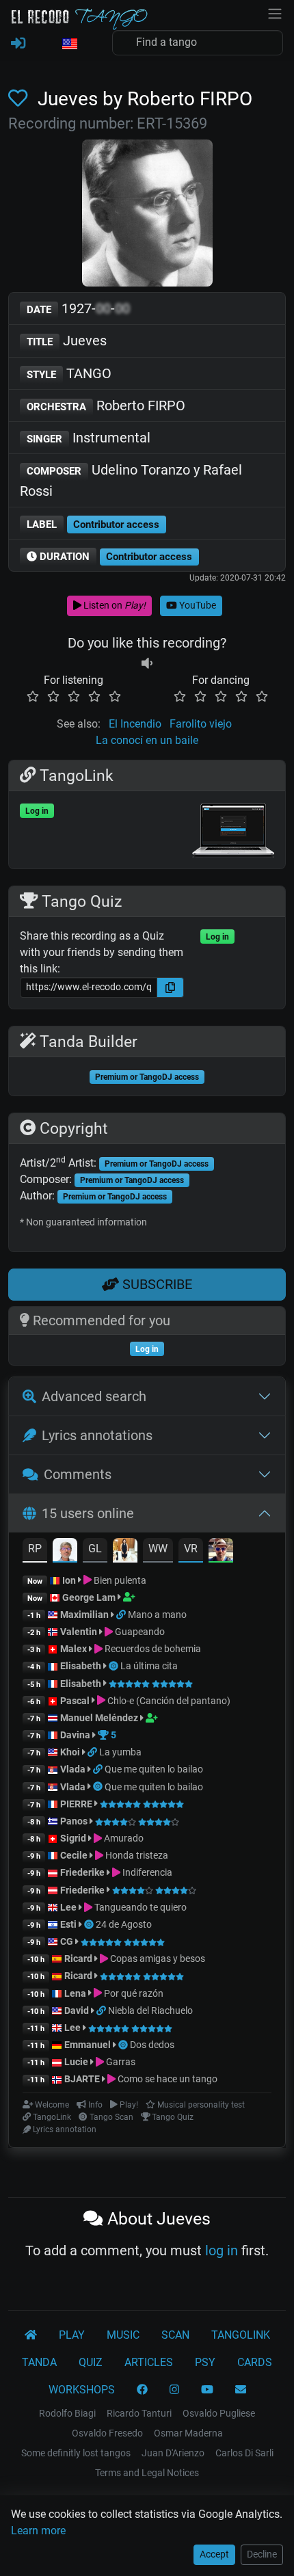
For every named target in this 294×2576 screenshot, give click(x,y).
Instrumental (89, 438)
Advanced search (94, 1396)
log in (222, 2250)
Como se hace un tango (166, 2079)
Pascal (75, 1701)
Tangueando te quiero (139, 1907)
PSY (205, 2362)
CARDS (255, 2362)
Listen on (113, 605)
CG (67, 1941)
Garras (120, 2062)
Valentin (79, 1632)
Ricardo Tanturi (139, 2413)
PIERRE (76, 1804)
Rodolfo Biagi (67, 2413)
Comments (78, 1474)
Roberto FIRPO (106, 406)
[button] (69, 44)
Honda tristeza (136, 1855)
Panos (74, 1821)
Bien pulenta (119, 1580)
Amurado (123, 1838)
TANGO (69, 373)
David (77, 2010)
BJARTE (82, 2079)
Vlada (73, 1769)
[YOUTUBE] (207, 2390)
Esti (68, 1924)
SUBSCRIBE (156, 1284)
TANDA (39, 2362)
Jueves (67, 341)
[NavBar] (275, 12)
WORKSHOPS (82, 2390)
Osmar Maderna (188, 2433)
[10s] (147, 664)
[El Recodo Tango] (31, 2335)
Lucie (76, 2062)
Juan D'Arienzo (173, 2453)
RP (35, 1549)
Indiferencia (146, 1872)
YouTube (197, 605)
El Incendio (135, 724)
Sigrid (73, 1838)
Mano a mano (157, 1615)
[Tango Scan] (115, 1666)
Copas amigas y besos (157, 1958)
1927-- (78, 308)
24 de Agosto (124, 1924)
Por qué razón (133, 1993)
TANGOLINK (241, 2335)
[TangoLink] (122, 1615)
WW (158, 1549)
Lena (75, 1993)
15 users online (88, 1513)
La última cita (149, 1666)
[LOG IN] (18, 44)
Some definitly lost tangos (76, 2453)
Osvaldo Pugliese (219, 2413)
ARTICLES (149, 2362)
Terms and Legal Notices (147, 2473)
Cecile (74, 1855)
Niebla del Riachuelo (150, 2010)
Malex (73, 1649)
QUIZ (91, 2362)
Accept (214, 2554)
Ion (69, 1580)
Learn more (38, 2531)
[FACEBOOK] (142, 2390)
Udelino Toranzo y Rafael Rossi (131, 480)
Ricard (78, 1958)
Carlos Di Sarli (244, 2453)
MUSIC (123, 2335)
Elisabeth (81, 1666)
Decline (262, 2554)
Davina (75, 1735)
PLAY (72, 2335)
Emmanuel (88, 2045)
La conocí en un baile (147, 740)
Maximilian (84, 1615)
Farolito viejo (201, 724)
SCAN (175, 2335)
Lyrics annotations (97, 1435)
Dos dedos (152, 2045)
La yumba (120, 1752)
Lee (68, 1907)
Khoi (70, 1752)
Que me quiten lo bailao (154, 1769)
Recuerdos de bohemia (152, 1649)
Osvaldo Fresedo (107, 2433)
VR (191, 1549)
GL (95, 1549)
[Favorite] (21, 99)
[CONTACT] (241, 2390)
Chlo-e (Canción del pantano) (168, 1701)
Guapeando (139, 1632)
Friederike (82, 1872)
